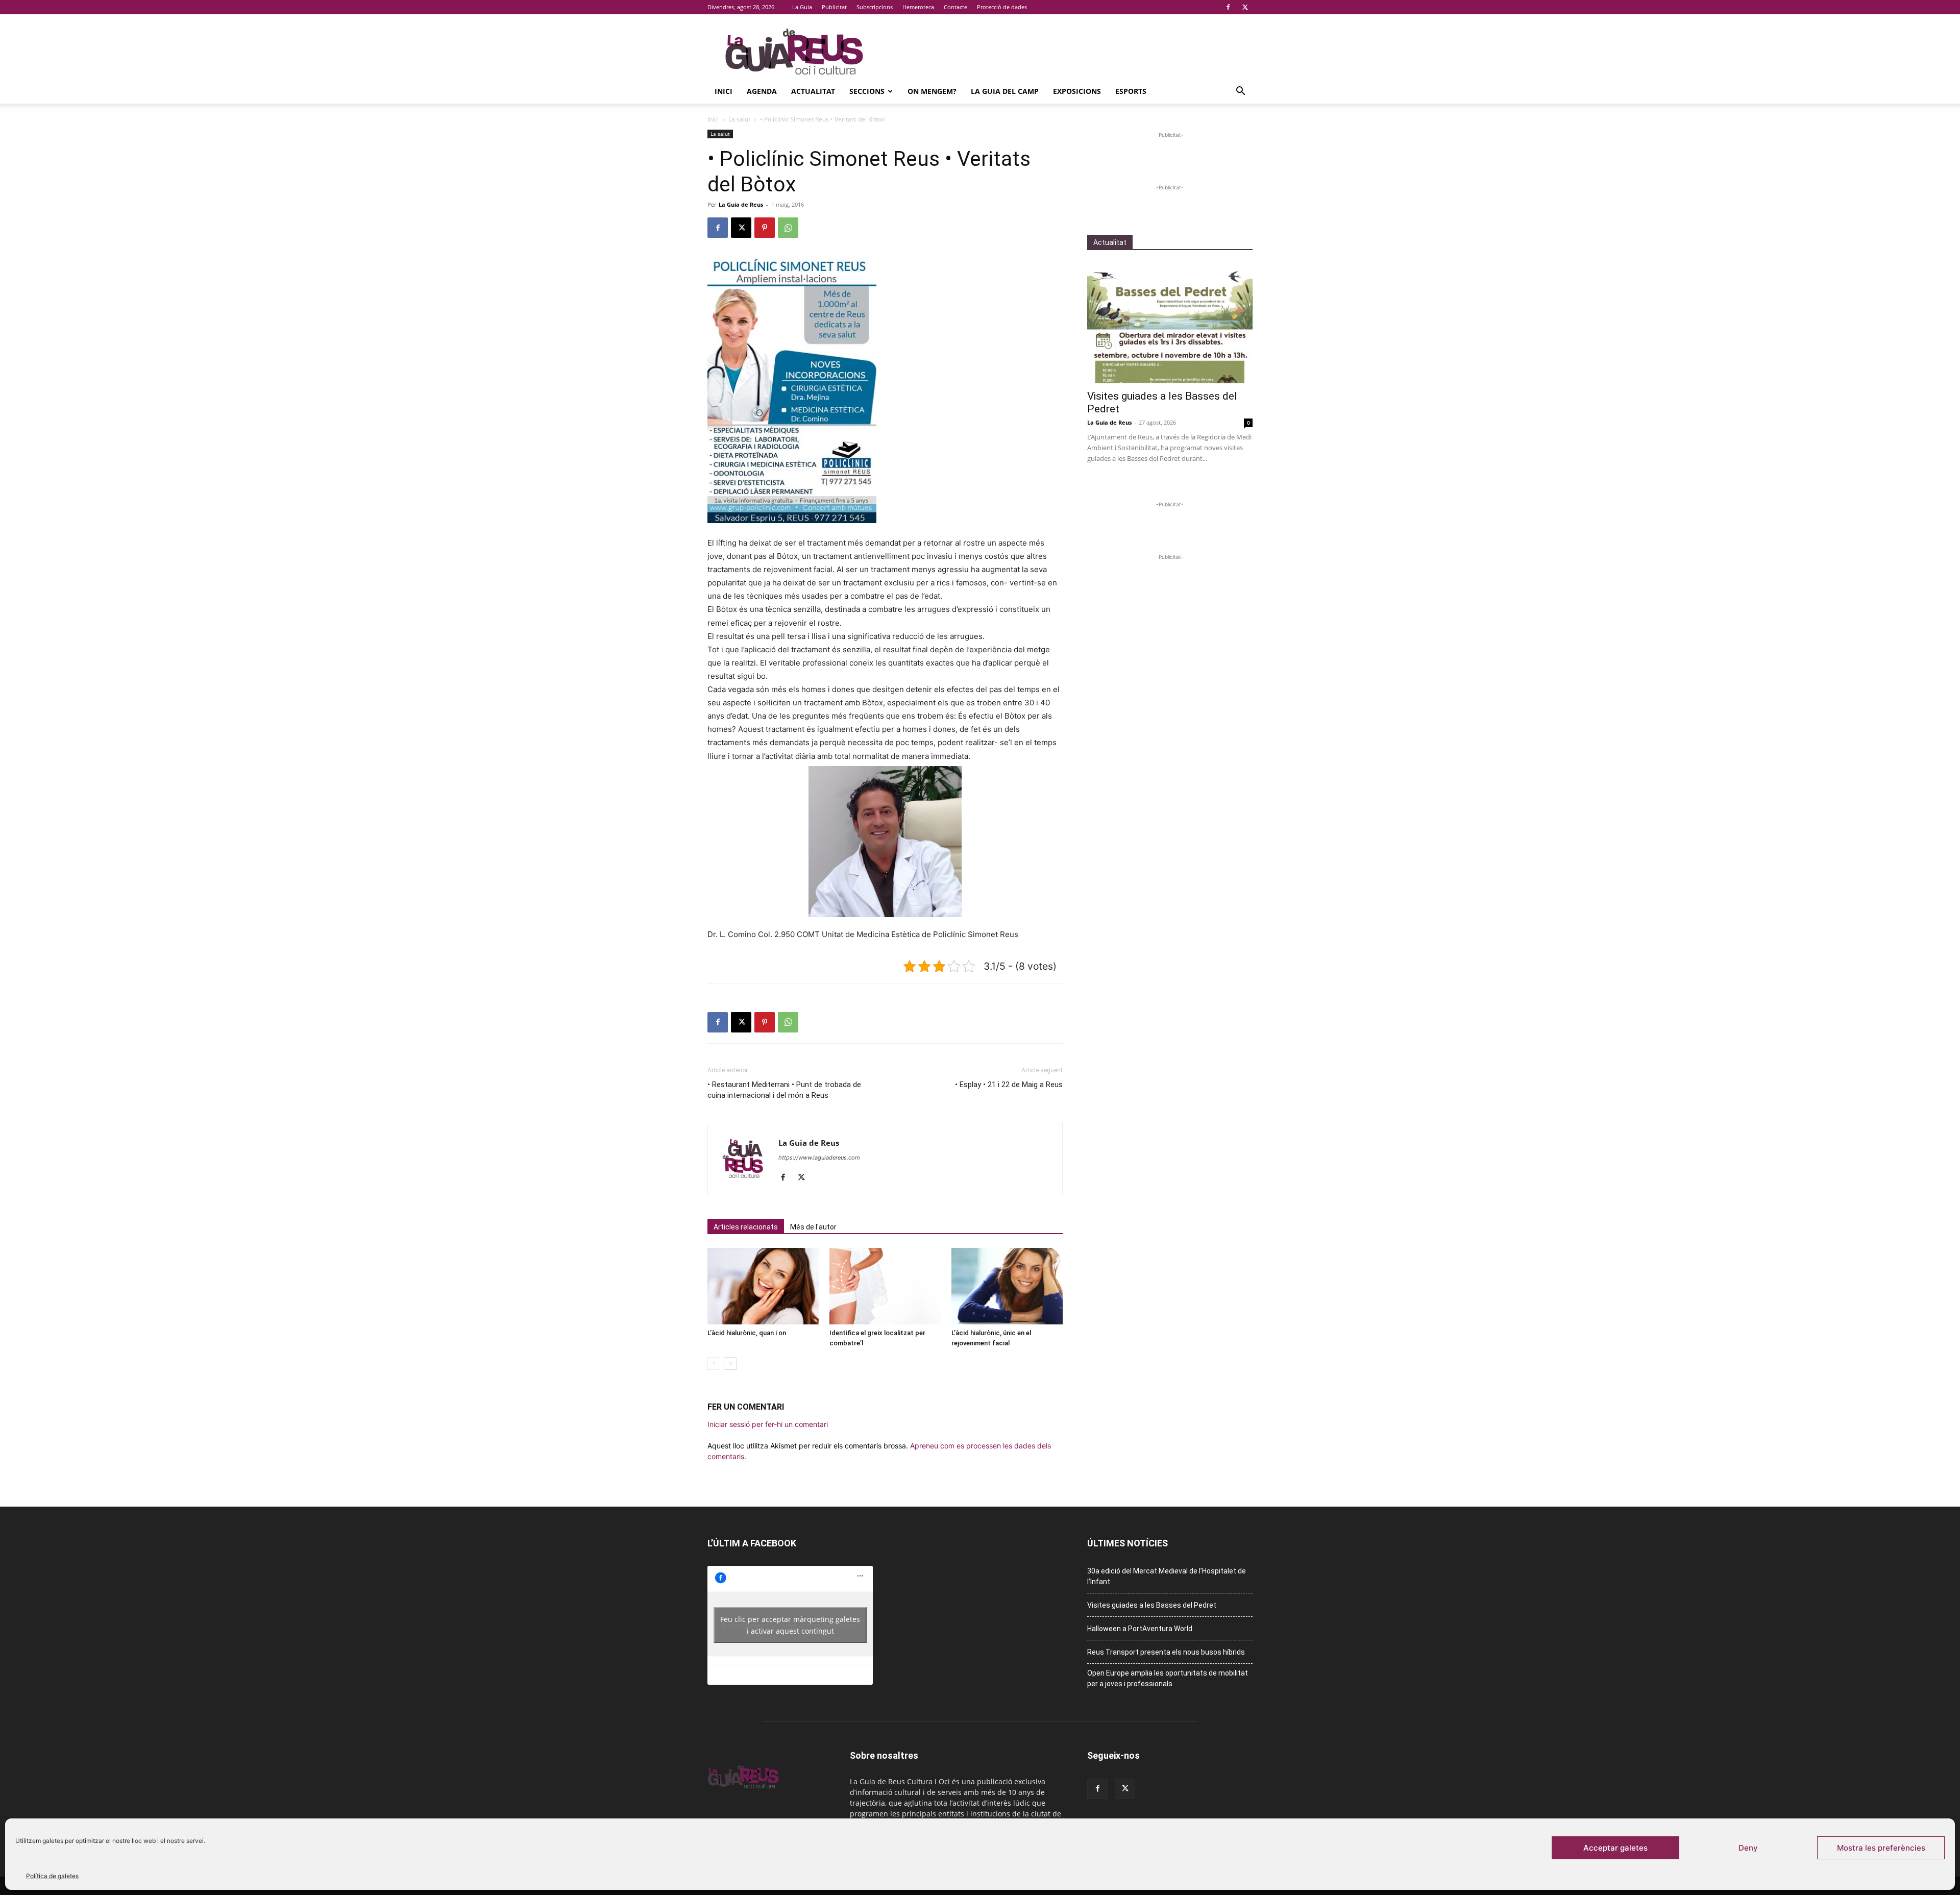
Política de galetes (52, 1876)
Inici (724, 91)
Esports (1131, 91)
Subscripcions (875, 7)
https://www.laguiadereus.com (819, 1158)
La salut (739, 119)
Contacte (955, 7)
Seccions (867, 91)
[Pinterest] (765, 228)
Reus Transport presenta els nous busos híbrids (1166, 1652)
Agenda (762, 91)
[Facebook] (1228, 7)
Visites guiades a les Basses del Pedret (1152, 1605)
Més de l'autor (813, 1227)
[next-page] (730, 1363)
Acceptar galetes (1615, 1848)
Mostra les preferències (1881, 1848)
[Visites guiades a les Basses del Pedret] (1170, 323)
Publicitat (834, 7)
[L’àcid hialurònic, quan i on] (763, 1286)
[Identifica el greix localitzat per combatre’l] (885, 1286)
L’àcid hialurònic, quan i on (747, 1333)
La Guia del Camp (1005, 91)
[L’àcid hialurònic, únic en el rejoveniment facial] (1007, 1286)
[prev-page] (714, 1363)
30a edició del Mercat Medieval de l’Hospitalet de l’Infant (1167, 1576)
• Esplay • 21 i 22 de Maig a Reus (1009, 1085)
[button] (1240, 92)
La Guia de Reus (741, 204)
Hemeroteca (918, 7)
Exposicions (1077, 91)
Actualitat (813, 91)
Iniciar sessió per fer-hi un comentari (768, 1424)
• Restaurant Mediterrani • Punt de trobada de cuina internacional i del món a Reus (784, 1090)
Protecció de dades (1002, 7)
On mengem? (932, 91)
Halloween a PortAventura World (1140, 1629)
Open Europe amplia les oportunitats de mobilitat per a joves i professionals (1168, 1678)
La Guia (802, 7)
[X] (1245, 7)
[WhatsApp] (788, 228)
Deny (1748, 1848)
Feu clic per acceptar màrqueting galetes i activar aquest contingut (790, 1625)
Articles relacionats (746, 1227)
